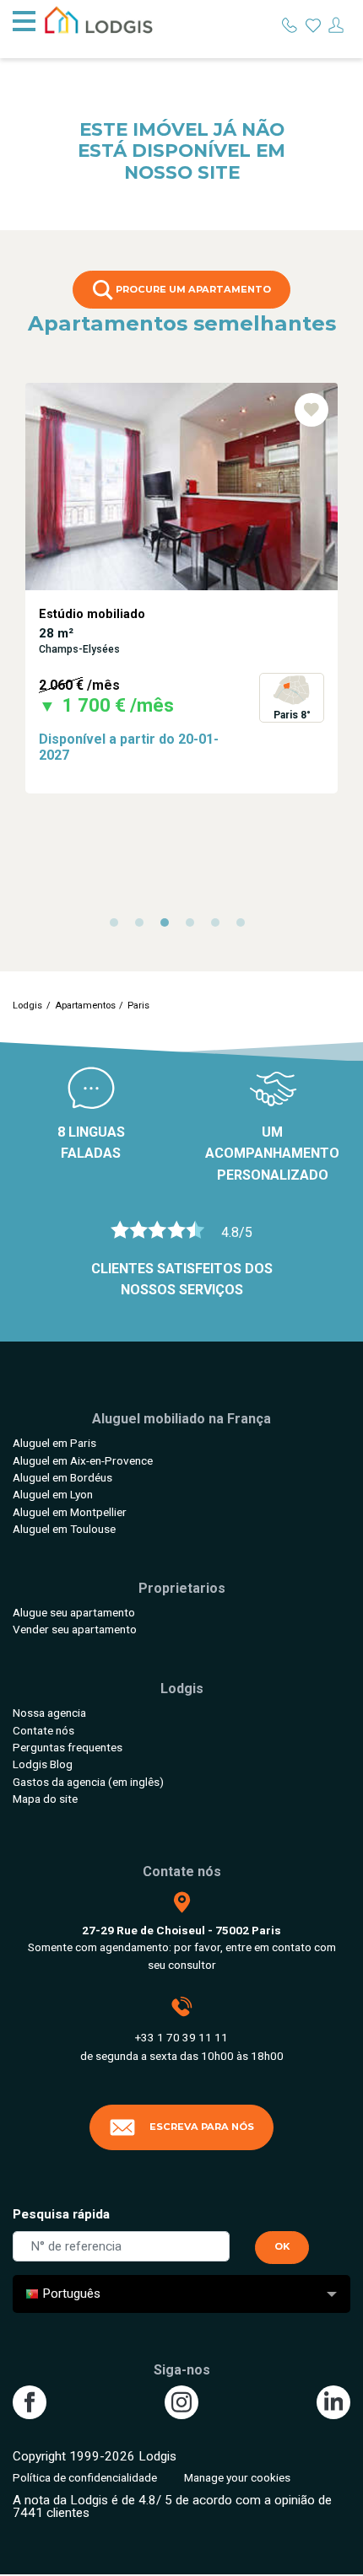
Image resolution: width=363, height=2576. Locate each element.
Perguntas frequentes (68, 1747)
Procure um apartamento (192, 289)
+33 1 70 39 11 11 (181, 2037)
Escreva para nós (202, 2127)
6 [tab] (245, 927)
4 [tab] (194, 927)
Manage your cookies (237, 2477)
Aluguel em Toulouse (64, 1529)
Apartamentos (85, 1006)
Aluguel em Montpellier (70, 1512)
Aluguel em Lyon (53, 1494)
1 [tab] (118, 927)
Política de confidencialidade (85, 2477)
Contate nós (43, 1730)
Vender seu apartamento (75, 1629)
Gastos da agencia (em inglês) (88, 1782)
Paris (138, 1006)
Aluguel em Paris (54, 1443)
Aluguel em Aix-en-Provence (83, 1460)
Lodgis (27, 1006)
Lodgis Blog (43, 1764)
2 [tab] (144, 927)
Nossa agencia (49, 1713)
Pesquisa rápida (61, 2214)
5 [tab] (219, 927)
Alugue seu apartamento (74, 1612)
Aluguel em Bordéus (62, 1477)
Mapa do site (45, 1799)
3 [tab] (169, 927)
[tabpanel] (181, 588)
